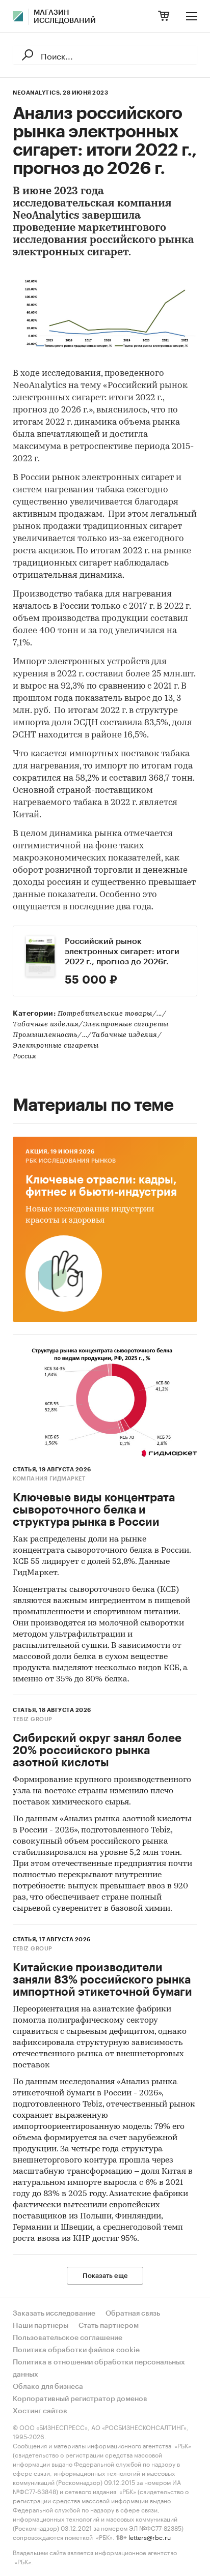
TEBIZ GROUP (33, 1719)
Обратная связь (133, 2314)
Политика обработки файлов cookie (76, 2350)
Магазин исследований (65, 17)
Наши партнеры (41, 2326)
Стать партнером (109, 2326)
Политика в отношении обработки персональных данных (99, 2368)
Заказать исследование (54, 2314)
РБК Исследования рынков (71, 1161)
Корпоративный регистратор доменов (80, 2399)
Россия (24, 1057)
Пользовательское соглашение (68, 2338)
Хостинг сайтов (40, 2411)
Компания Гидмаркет (49, 1479)
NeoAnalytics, (37, 93)
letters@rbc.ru (150, 2537)
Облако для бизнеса (48, 2387)
